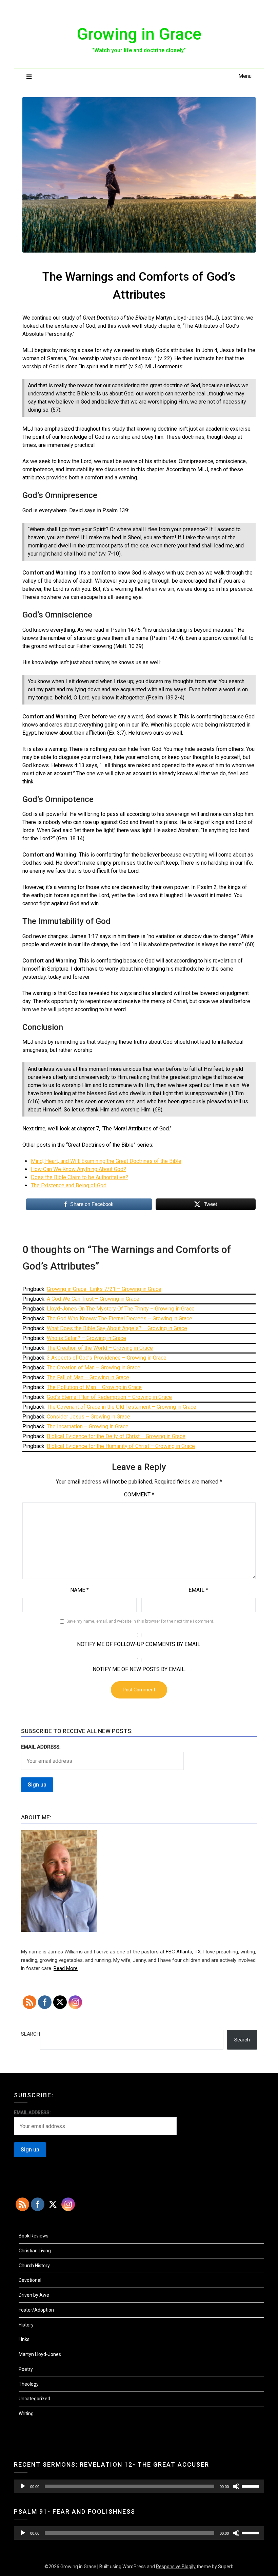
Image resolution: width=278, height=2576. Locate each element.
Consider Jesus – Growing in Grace (88, 1417)
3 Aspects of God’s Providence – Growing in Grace (107, 1358)
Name (80, 1590)
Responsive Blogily (176, 2567)
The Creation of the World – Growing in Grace (100, 1348)
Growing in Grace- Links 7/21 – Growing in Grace (104, 1289)
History (26, 2325)
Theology (29, 2384)
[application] (139, 2486)
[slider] (251, 2486)
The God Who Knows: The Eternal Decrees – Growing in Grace (120, 1318)
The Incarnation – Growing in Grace (88, 1426)
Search (31, 2034)
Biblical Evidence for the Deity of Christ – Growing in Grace (116, 1436)
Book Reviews (34, 2236)
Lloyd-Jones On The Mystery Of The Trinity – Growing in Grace (121, 1309)
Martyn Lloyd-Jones (40, 2354)
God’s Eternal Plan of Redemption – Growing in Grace (109, 1397)
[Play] (23, 2486)
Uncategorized (34, 2399)
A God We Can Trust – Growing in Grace (93, 1299)
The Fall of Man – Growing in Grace (88, 1377)
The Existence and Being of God (69, 1185)
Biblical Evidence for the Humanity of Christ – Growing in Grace (121, 1446)
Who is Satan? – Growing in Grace (86, 1338)
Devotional (30, 2280)
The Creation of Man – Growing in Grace (94, 1368)
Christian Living (35, 2251)
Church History (34, 2266)
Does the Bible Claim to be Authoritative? (80, 1177)
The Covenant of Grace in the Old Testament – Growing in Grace (122, 1407)
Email (198, 1590)
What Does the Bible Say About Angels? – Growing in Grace (117, 1328)
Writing (26, 2413)
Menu (245, 76)
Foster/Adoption (36, 2310)
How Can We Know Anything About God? (78, 1169)
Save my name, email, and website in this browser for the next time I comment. (140, 1621)
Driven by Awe (34, 2295)
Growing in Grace (139, 34)
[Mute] (236, 2486)
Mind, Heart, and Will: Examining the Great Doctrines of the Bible (106, 1161)
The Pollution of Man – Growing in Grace (94, 1387)
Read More (66, 1968)
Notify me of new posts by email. (139, 1669)
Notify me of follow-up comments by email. (139, 1644)
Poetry (26, 2369)
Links (24, 2339)
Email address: (41, 1747)
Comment (139, 1495)
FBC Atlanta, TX (183, 1952)
